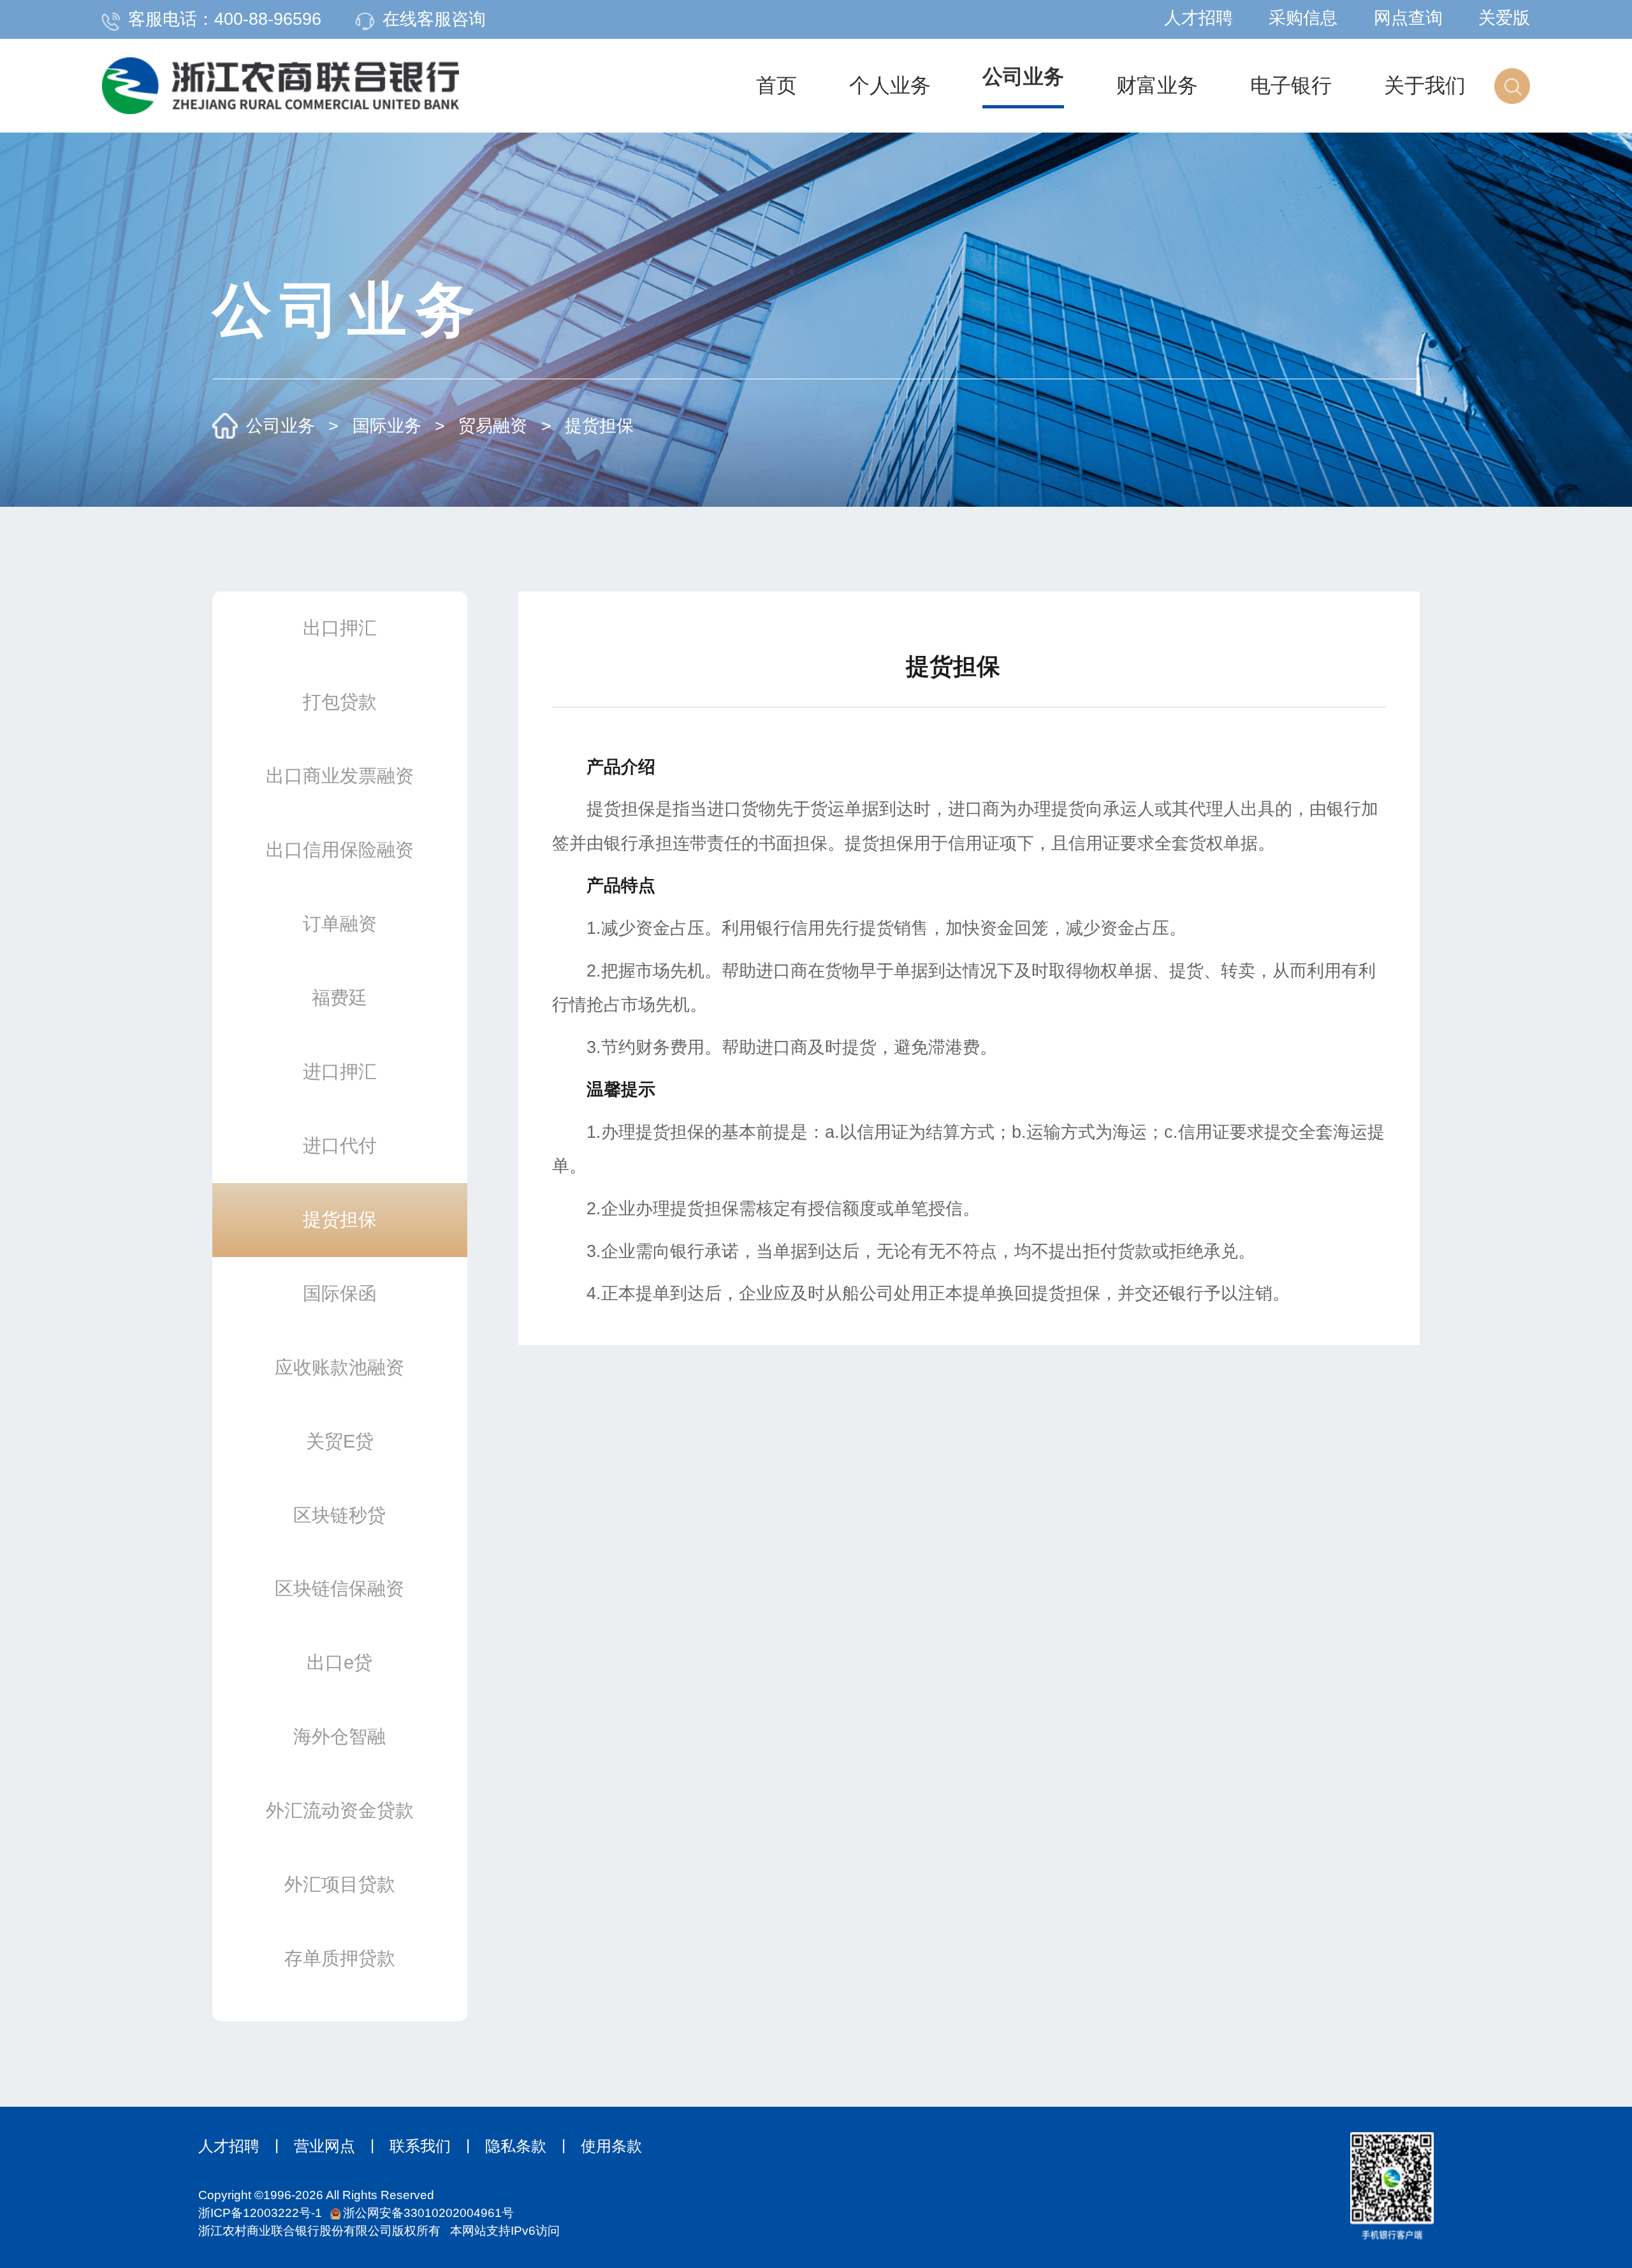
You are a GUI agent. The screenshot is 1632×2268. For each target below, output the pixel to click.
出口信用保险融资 (340, 849)
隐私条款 (516, 2146)
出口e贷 (339, 1662)
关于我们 (1425, 85)
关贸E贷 (340, 1441)
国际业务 (387, 426)
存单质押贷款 (340, 1958)
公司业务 (1023, 76)
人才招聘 (1198, 18)
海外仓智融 (339, 1736)
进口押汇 (340, 1071)
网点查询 (1408, 18)
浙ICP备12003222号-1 (260, 2213)
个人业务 (890, 85)
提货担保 (599, 426)
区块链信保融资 (339, 1588)
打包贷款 (340, 701)
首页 (776, 85)
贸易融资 (493, 426)
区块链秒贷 (339, 1515)
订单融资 (340, 923)
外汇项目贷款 (340, 1884)
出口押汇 (340, 628)
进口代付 (340, 1145)
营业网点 (324, 2146)
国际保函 (340, 1293)
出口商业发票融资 (340, 775)
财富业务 (1157, 85)
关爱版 (1504, 18)
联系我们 (420, 2146)
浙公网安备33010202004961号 (428, 2213)
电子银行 (1291, 85)
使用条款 (611, 2146)
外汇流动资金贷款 (340, 1810)
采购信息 (1303, 18)
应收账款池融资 (339, 1367)
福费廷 (339, 997)
